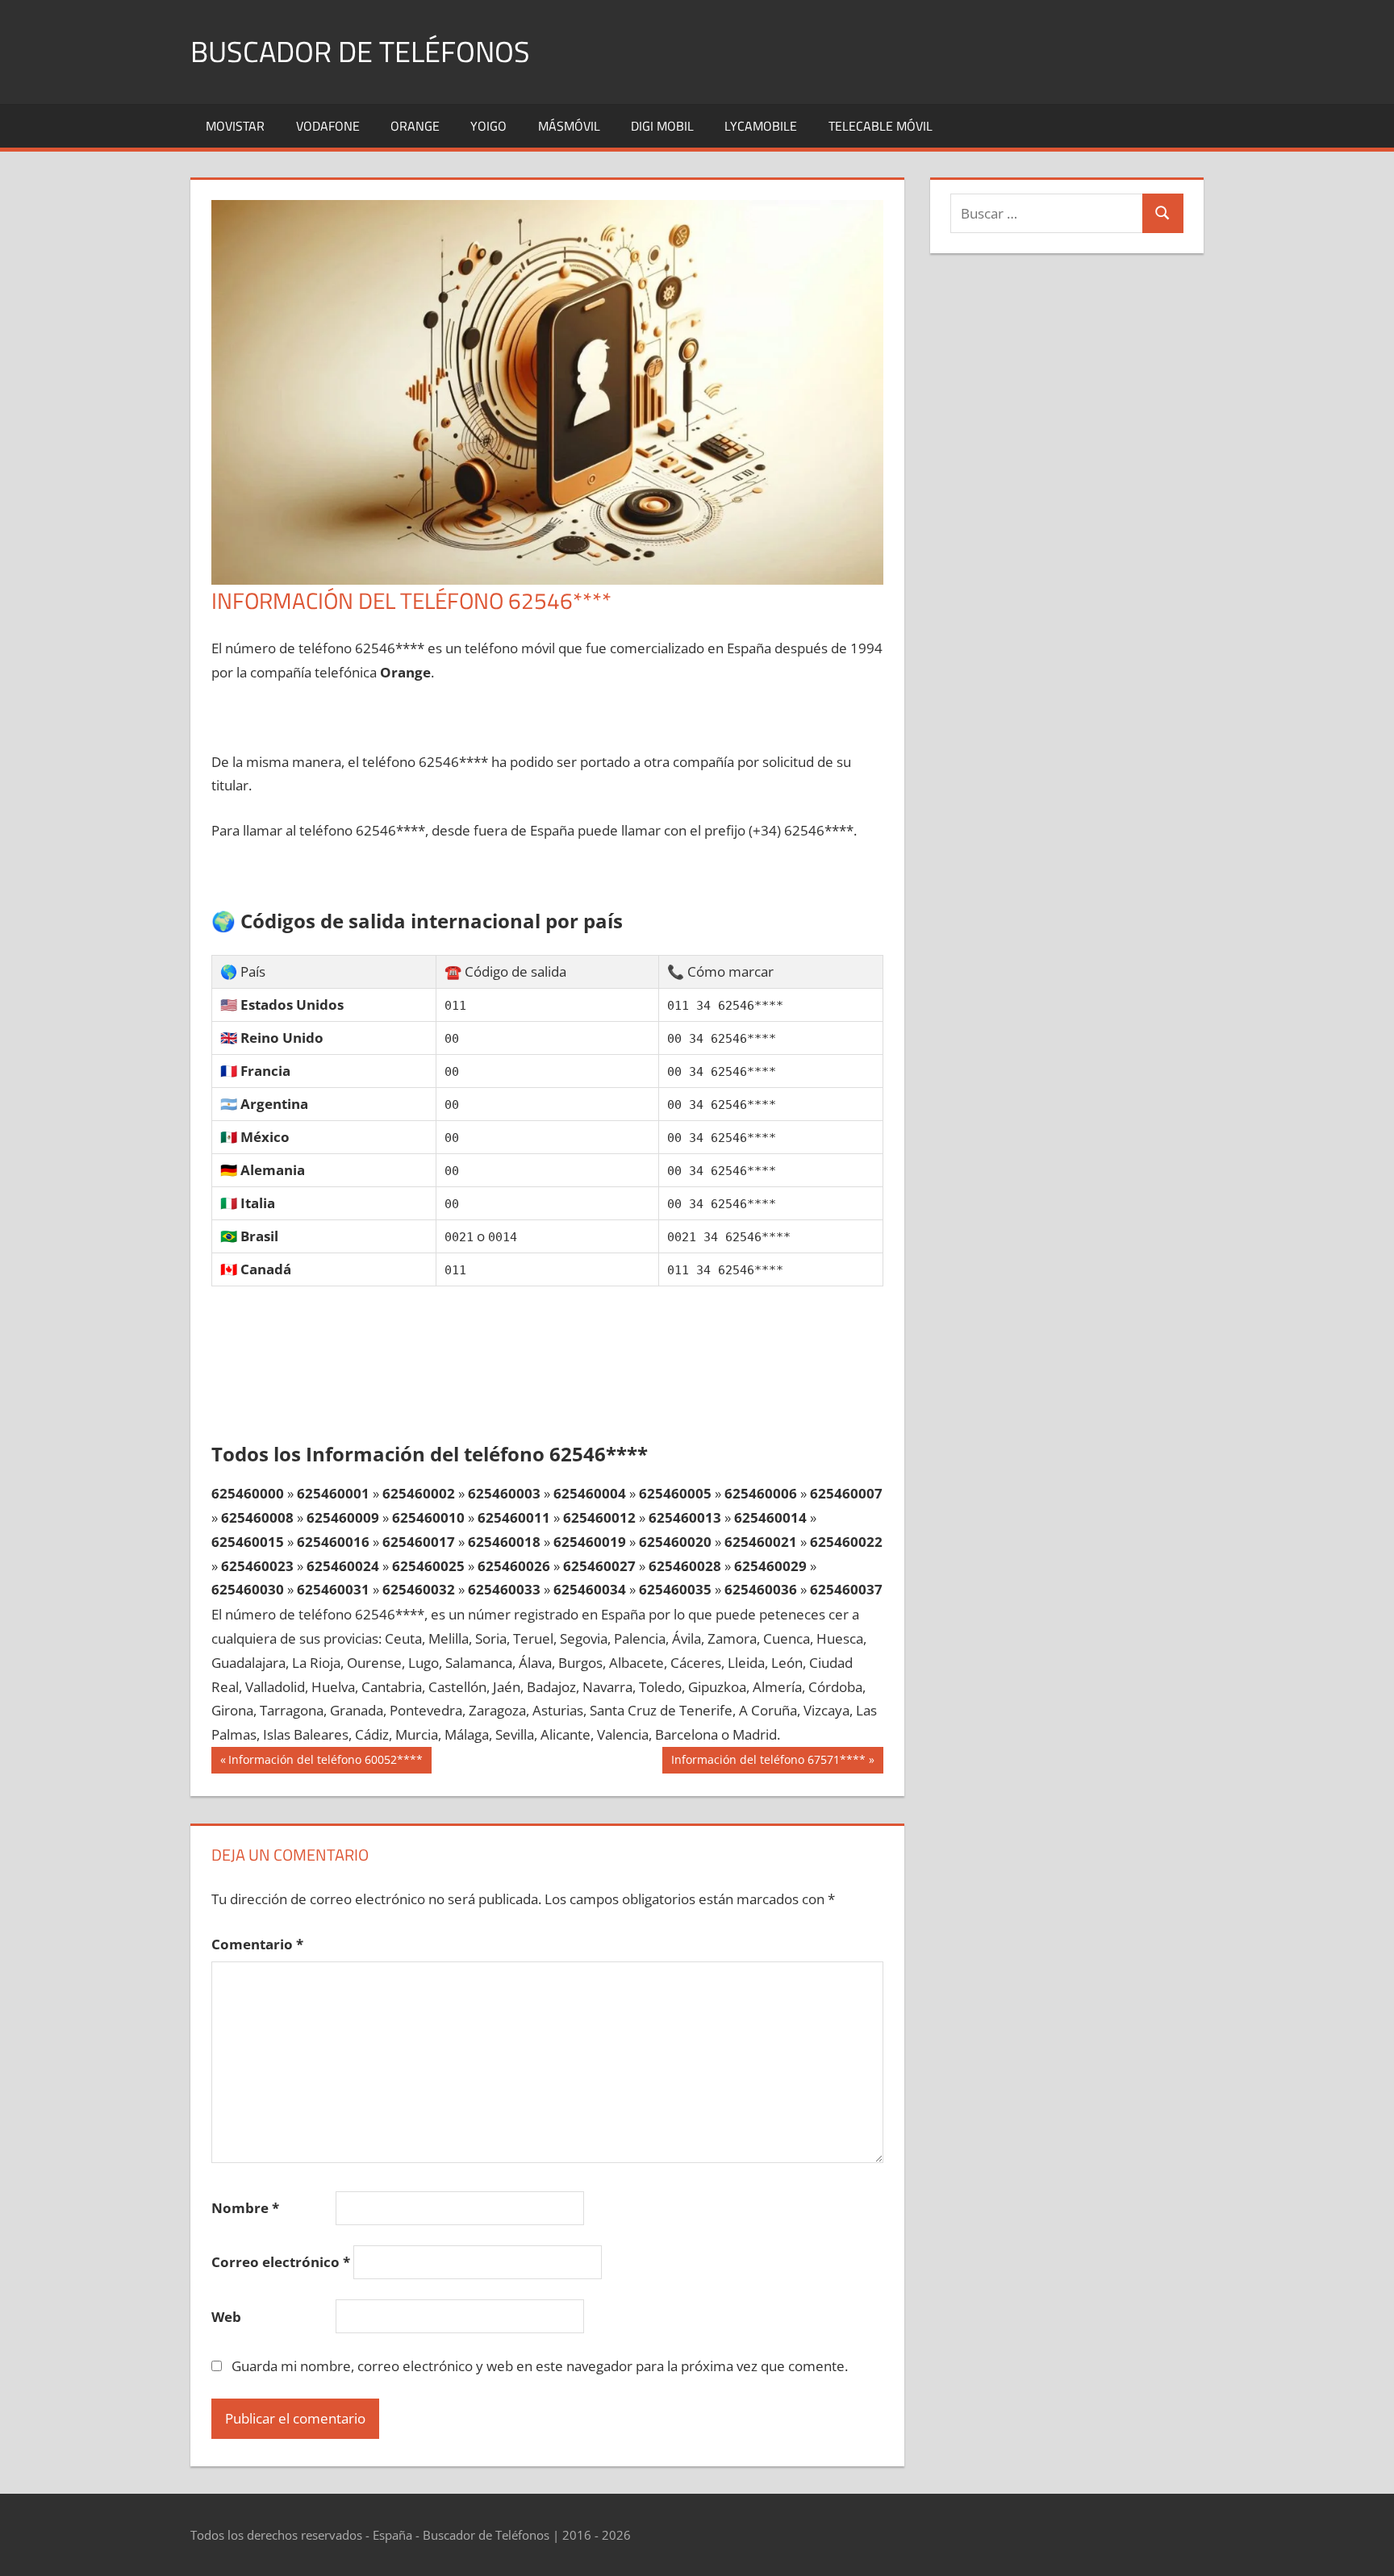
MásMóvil (569, 126)
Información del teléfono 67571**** (768, 1762)
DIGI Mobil (662, 126)
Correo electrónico (281, 2262)
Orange (415, 126)
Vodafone (328, 126)
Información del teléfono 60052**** (325, 1762)
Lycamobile (761, 126)
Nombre (245, 2208)
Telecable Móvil (881, 126)
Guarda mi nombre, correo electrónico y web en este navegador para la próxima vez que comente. (540, 2366)
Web (226, 2317)
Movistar (235, 126)
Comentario (257, 1944)
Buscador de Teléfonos (360, 51)
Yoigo (488, 126)
